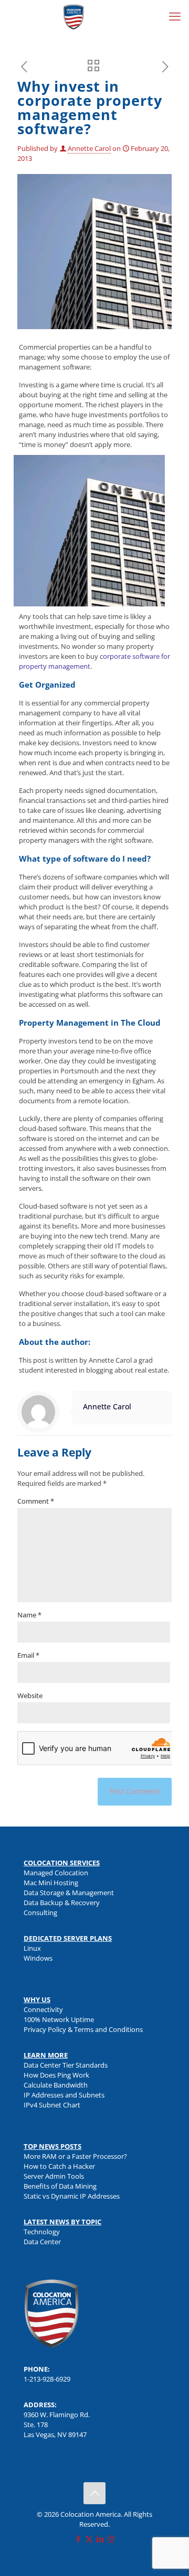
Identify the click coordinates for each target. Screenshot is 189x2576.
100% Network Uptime (59, 2019)
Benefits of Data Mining (60, 2186)
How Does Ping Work (56, 2075)
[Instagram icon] (111, 2539)
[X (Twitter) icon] (89, 2539)
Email (28, 1655)
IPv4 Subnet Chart (52, 2105)
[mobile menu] (175, 16)
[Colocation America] (73, 16)
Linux (32, 1948)
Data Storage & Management (69, 1893)
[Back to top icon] (94, 2493)
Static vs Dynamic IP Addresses (72, 2196)
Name (29, 1615)
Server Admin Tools (54, 2176)
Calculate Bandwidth (56, 2085)
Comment (36, 1501)
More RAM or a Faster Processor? (75, 2156)
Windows (38, 1958)
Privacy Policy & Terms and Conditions (83, 2029)
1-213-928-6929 (47, 2379)
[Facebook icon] (78, 2539)
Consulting (40, 1912)
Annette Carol (89, 148)
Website (30, 1695)
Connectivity (43, 2009)
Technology (42, 2232)
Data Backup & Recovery (62, 1903)
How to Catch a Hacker (59, 2166)
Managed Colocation (56, 1873)
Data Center (42, 2242)
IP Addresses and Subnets (64, 2095)
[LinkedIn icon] (100, 2539)
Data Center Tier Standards (66, 2065)
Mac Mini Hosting (51, 1883)
